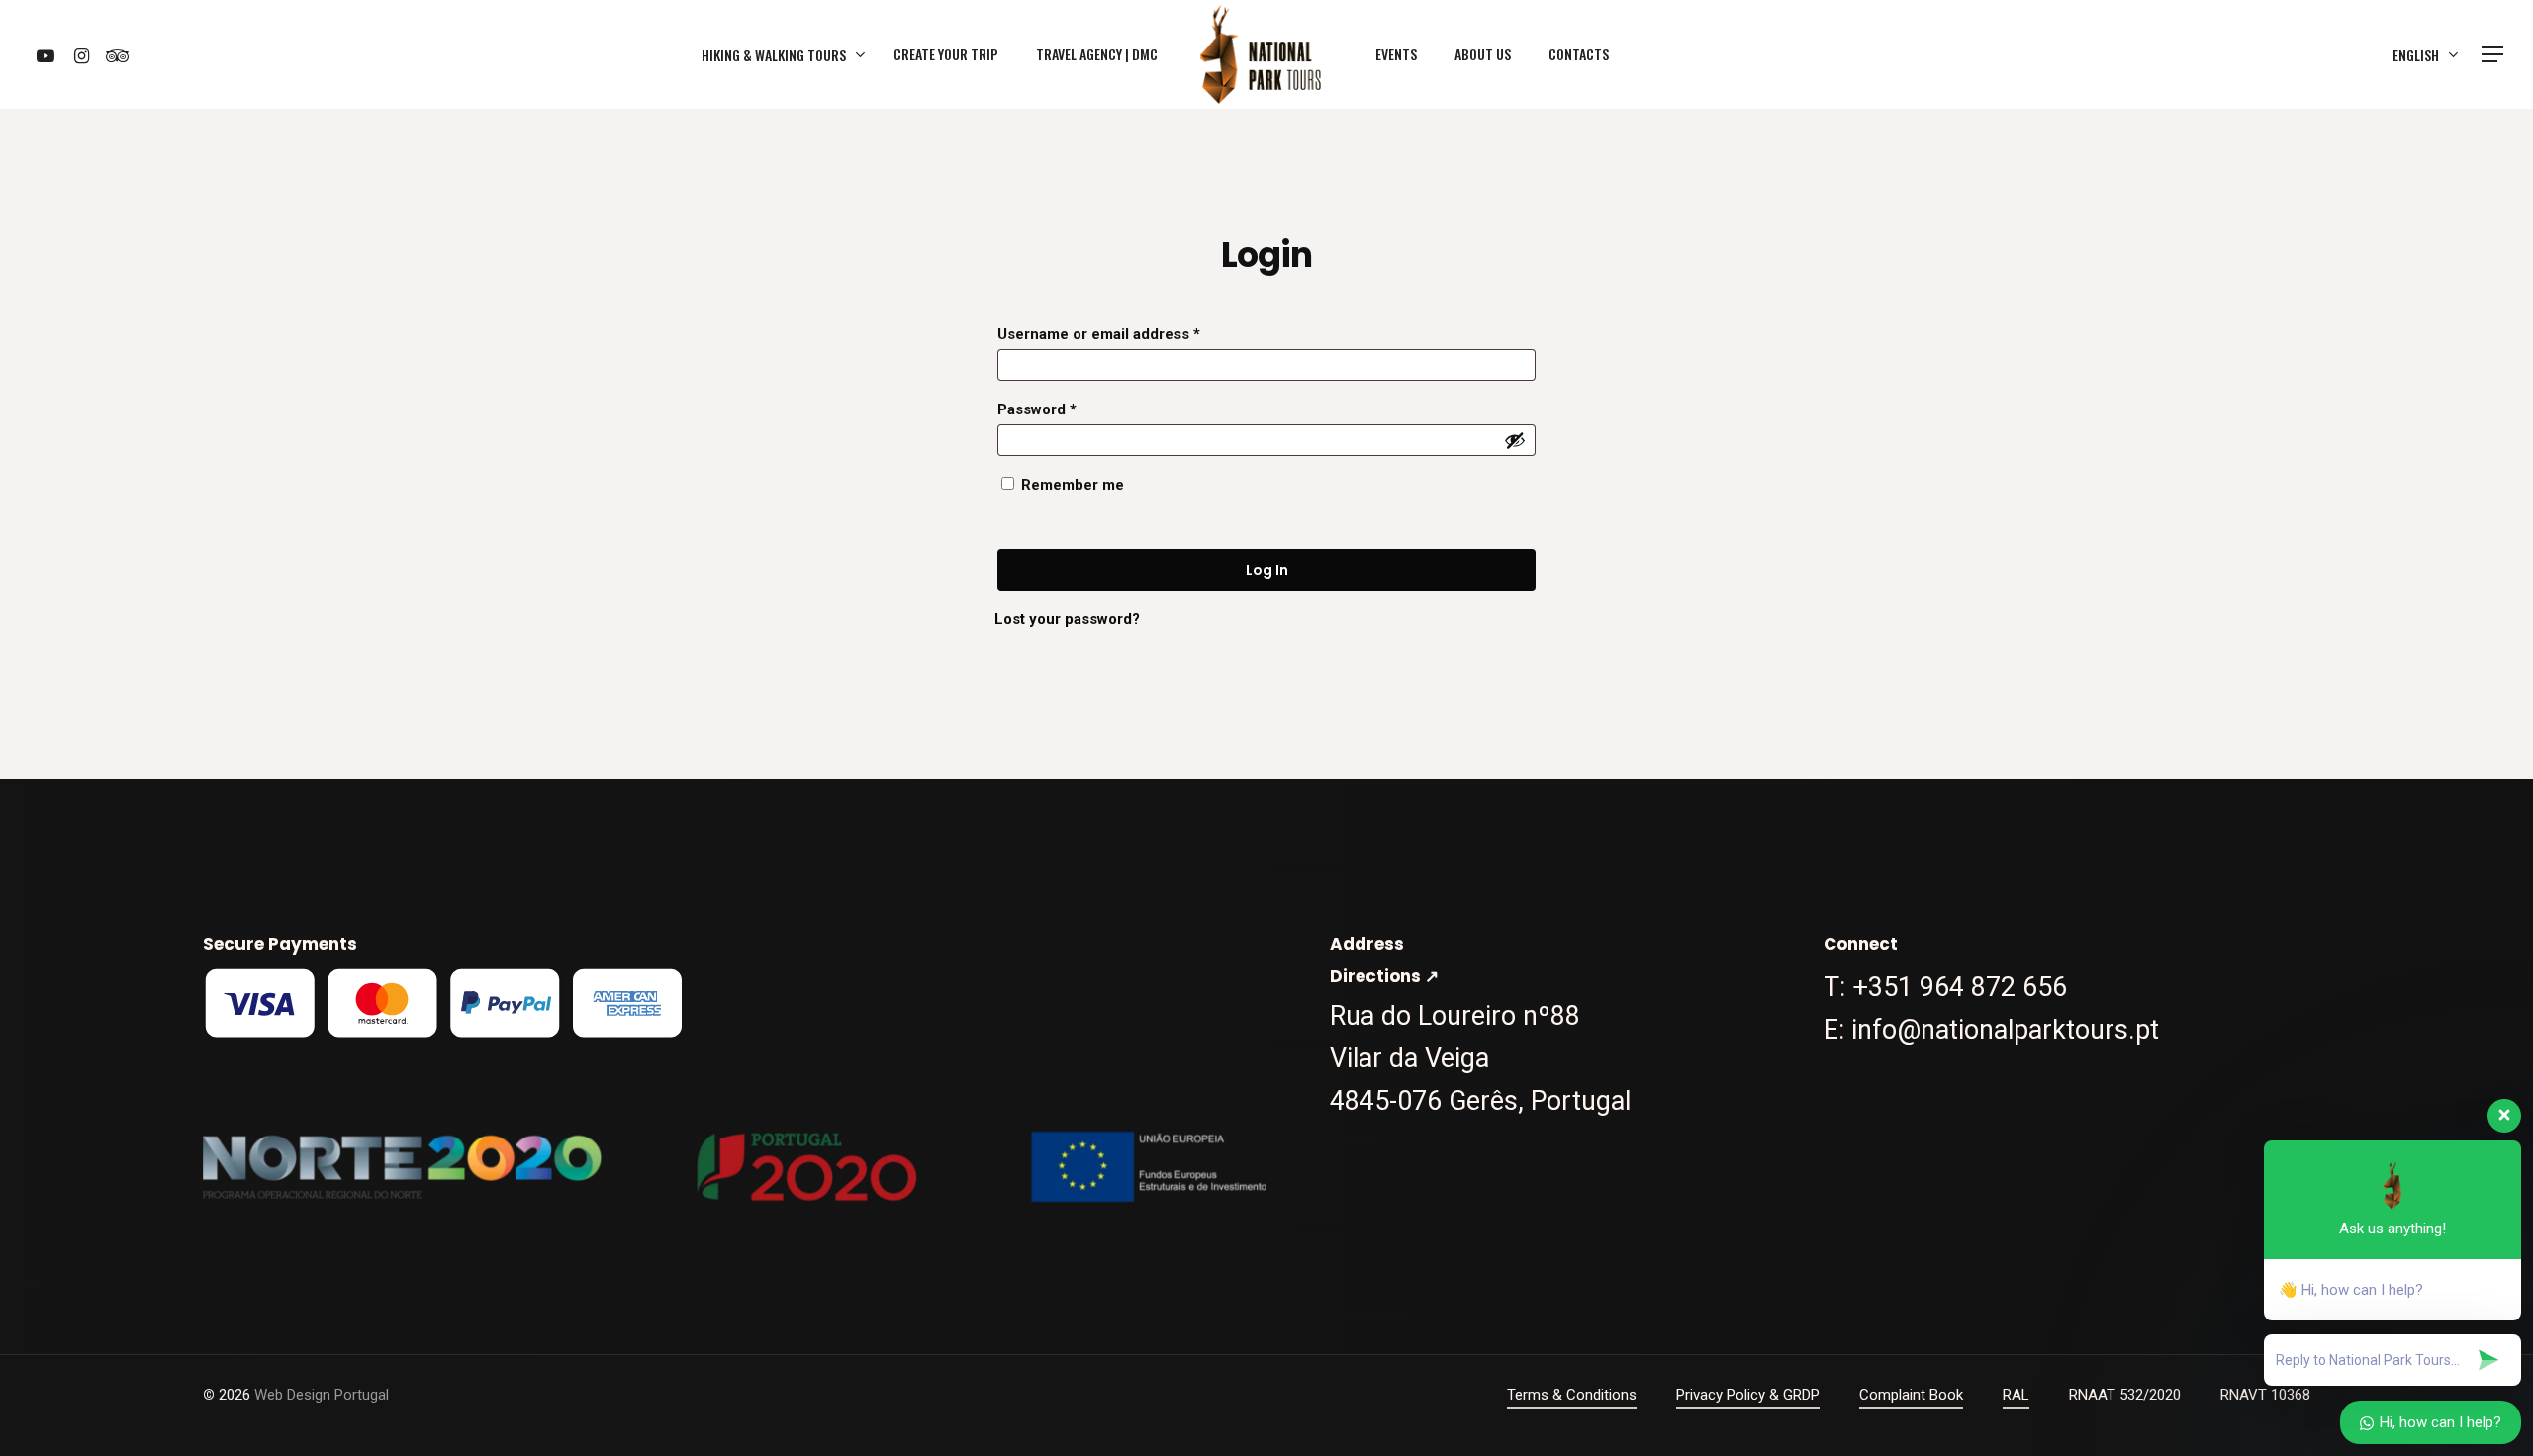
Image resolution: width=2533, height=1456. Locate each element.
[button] (2493, 55)
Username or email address (1099, 334)
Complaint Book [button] (1911, 1395)
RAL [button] (2016, 1395)
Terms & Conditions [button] (1572, 1395)
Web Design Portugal (322, 1395)
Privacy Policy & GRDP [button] (1748, 1395)
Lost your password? (1067, 619)
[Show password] (1515, 440)
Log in (1267, 570)
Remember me (1073, 485)
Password (1037, 409)
